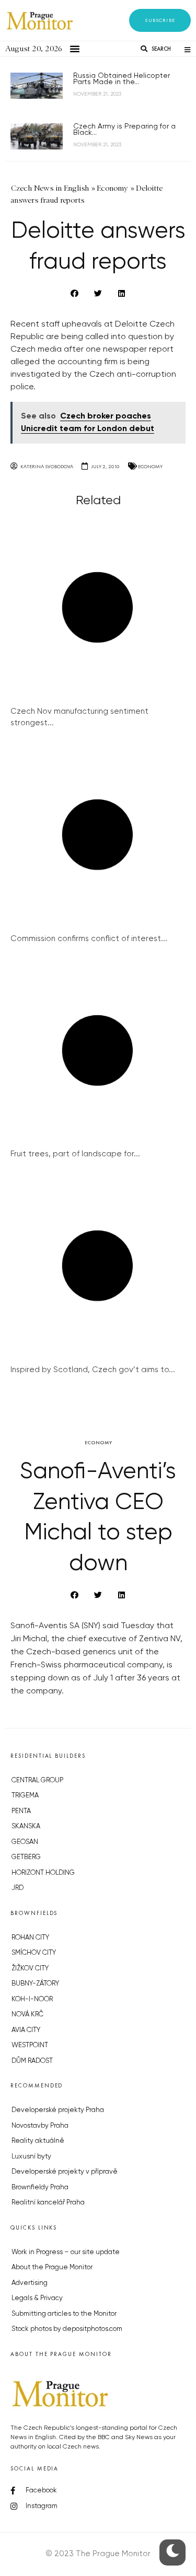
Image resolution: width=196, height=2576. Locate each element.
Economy (150, 466)
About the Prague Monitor (52, 2267)
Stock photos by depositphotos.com (67, 2329)
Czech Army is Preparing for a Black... (124, 130)
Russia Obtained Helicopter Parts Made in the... (122, 79)
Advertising (30, 2283)
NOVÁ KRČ (27, 2015)
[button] (160, 20)
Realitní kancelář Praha (48, 2203)
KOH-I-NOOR (32, 1999)
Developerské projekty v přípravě (65, 2172)
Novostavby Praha (40, 2126)
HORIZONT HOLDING (43, 1873)
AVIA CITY (26, 2030)
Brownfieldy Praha (40, 2188)
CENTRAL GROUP (37, 1780)
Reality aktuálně (38, 2141)
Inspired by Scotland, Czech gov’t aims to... (93, 1370)
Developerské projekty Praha (58, 2110)
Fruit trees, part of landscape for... (75, 1154)
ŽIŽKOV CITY (30, 1969)
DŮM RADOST (32, 2061)
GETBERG (26, 1857)
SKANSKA (26, 1826)
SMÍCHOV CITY (34, 1953)
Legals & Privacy (37, 2298)
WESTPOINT (30, 2045)
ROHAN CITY (30, 1938)
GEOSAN (25, 1842)
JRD (18, 1888)
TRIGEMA (25, 1796)
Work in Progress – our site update (66, 2252)
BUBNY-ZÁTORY (35, 1984)
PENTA (21, 1811)
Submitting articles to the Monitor (64, 2314)
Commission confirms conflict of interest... (89, 939)
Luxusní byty (31, 2157)
